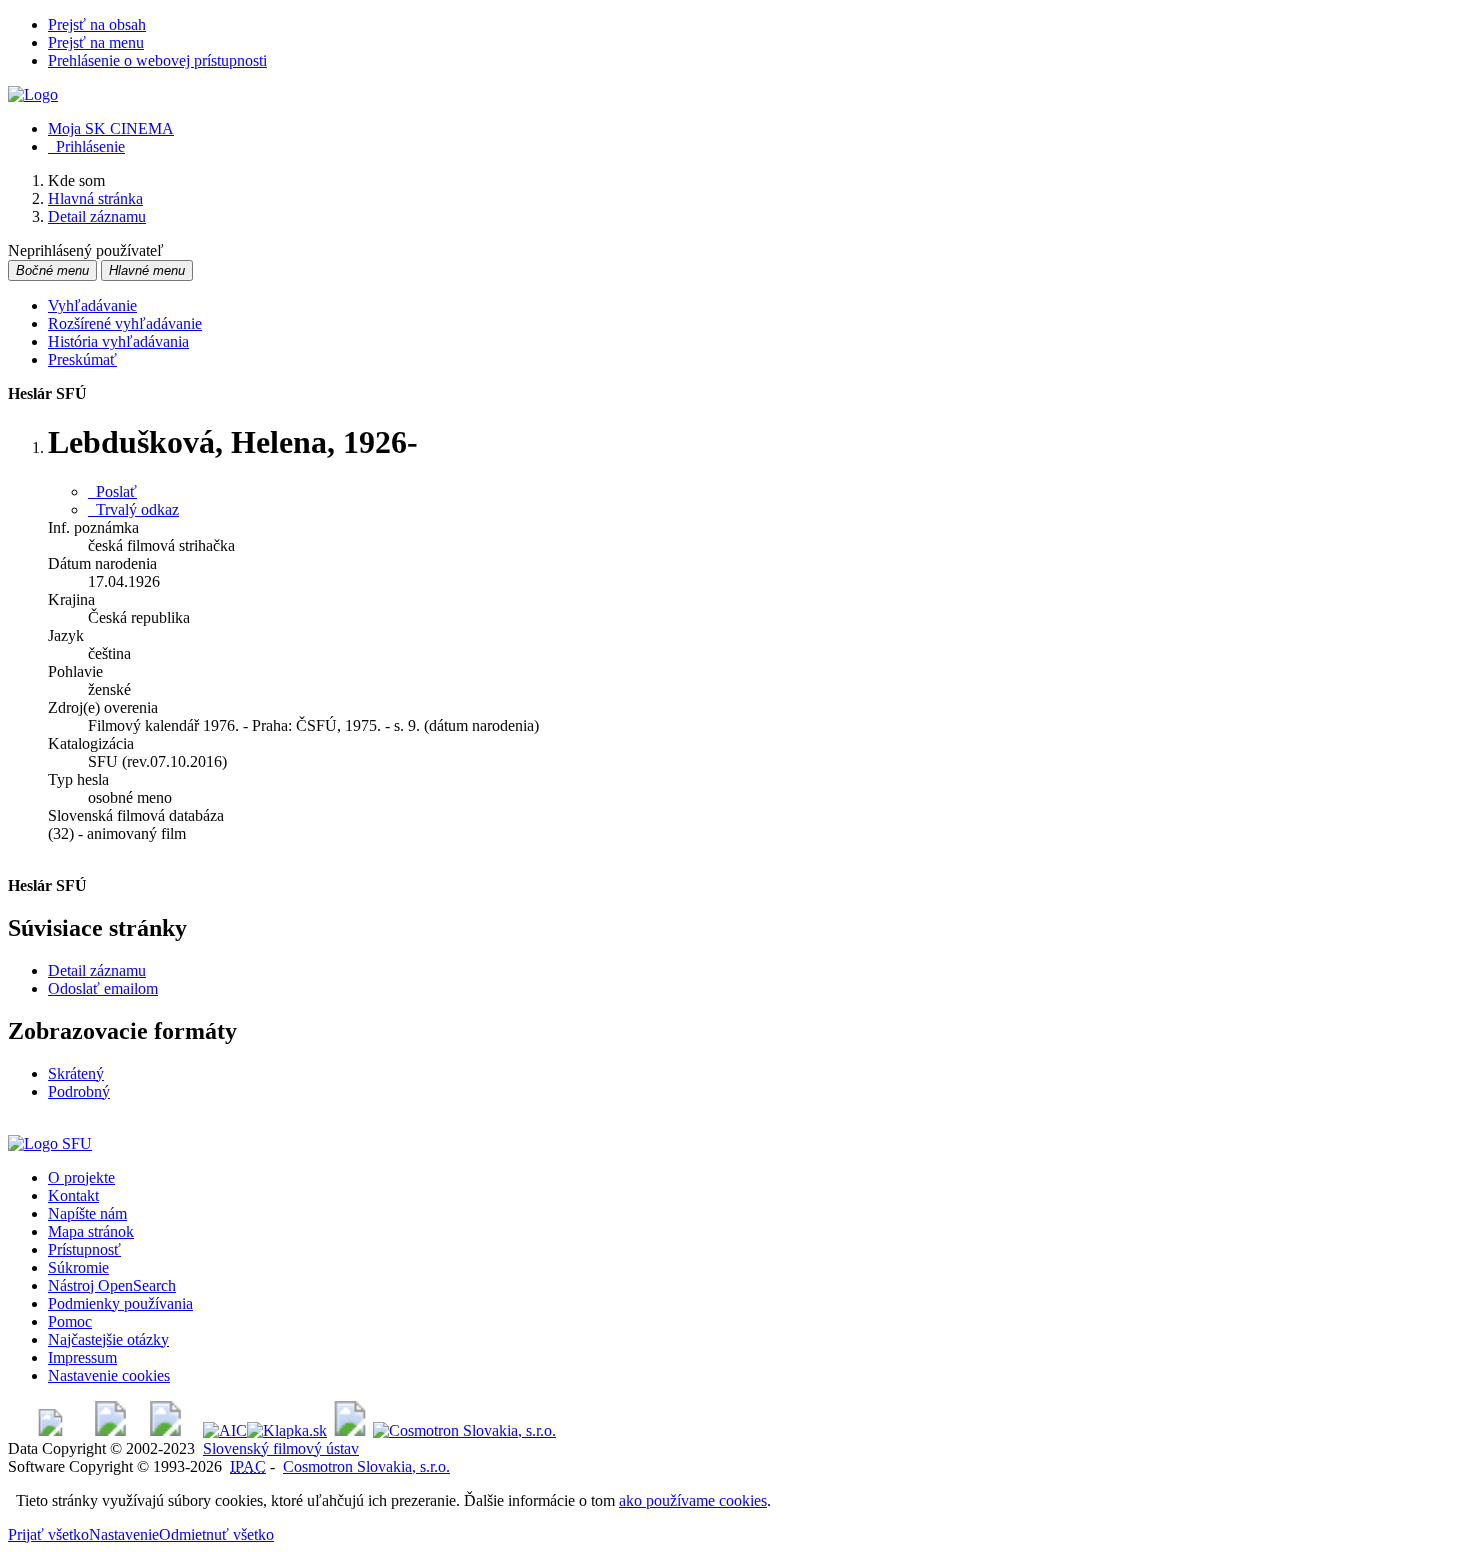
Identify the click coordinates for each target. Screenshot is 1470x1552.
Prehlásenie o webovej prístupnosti (157, 60)
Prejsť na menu (96, 42)
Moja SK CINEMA (111, 128)
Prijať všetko (48, 1534)
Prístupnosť (84, 1249)
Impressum (82, 1357)
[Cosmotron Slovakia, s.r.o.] (464, 1430)
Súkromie (78, 1267)
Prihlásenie (86, 146)
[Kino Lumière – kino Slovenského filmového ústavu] (165, 1430)
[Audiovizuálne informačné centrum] (225, 1430)
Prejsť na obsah (97, 24)
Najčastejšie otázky (108, 1339)
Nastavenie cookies (109, 1375)
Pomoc (70, 1321)
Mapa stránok (91, 1231)
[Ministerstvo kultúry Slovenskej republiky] (350, 1430)
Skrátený (76, 1073)
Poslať (112, 491)
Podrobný (79, 1091)
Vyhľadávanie (92, 305)
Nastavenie (124, 1534)
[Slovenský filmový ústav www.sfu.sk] (50, 1143)
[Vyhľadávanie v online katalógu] (33, 94)
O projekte (81, 1177)
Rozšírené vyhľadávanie (125, 323)
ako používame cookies (693, 1500)
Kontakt (73, 1195)
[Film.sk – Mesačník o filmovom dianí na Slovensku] (50, 1430)
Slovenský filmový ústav (281, 1448)
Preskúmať (82, 359)
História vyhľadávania (118, 341)
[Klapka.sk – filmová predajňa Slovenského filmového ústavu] (287, 1430)
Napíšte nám (87, 1213)
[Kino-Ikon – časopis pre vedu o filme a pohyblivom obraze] (110, 1430)
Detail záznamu (97, 970)
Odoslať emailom (103, 988)
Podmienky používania (120, 1303)
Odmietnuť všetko (216, 1534)
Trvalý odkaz (133, 509)
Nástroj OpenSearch (112, 1285)
